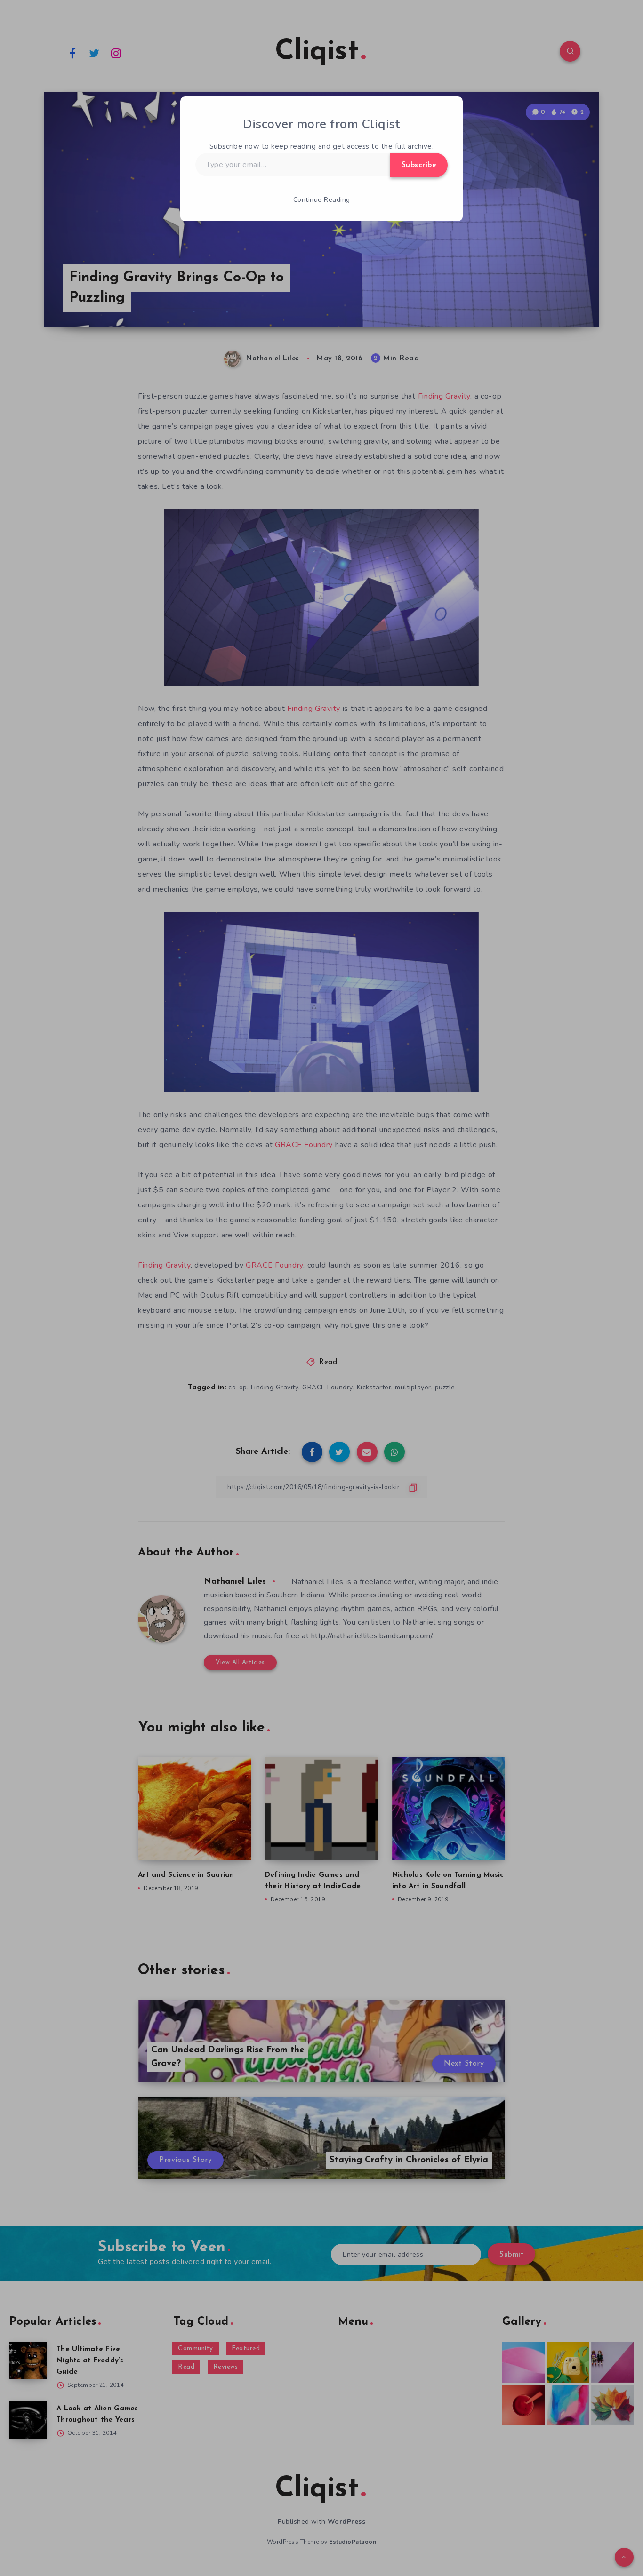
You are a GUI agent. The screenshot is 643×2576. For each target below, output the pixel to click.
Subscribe (419, 165)
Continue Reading (322, 200)
